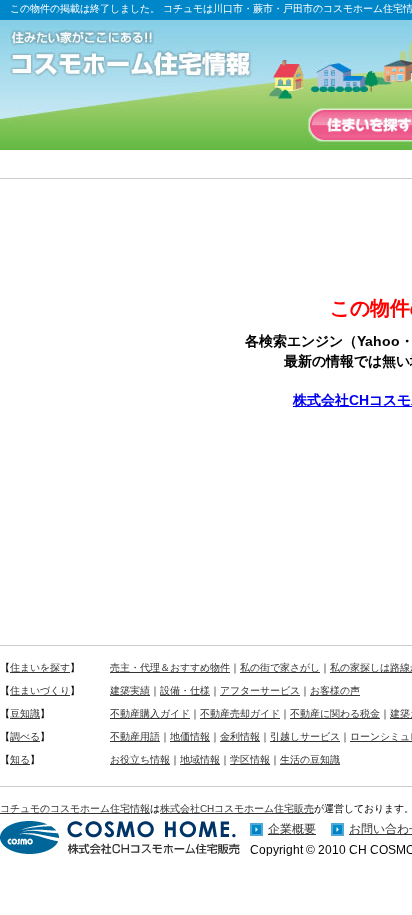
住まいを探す (40, 667)
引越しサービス (305, 736)
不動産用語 (135, 736)
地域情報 (200, 759)
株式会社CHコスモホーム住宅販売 (237, 808)
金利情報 (240, 736)
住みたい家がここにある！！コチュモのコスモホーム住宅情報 (140, 55)
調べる (25, 736)
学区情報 (250, 759)
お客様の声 (335, 690)
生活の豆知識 (310, 759)
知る (20, 759)
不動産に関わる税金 (335, 713)
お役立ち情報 (140, 759)
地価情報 (190, 736)
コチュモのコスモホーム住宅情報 (75, 808)
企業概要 (292, 829)
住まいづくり (40, 690)
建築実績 (130, 690)
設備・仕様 (185, 690)
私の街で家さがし (280, 667)
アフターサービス (260, 690)
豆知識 (25, 713)
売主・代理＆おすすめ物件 (170, 667)
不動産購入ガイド (150, 713)
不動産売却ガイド (240, 713)
